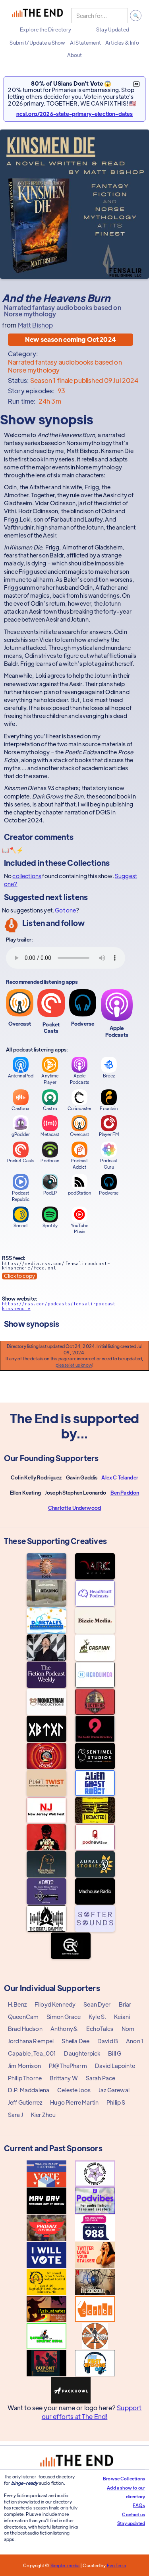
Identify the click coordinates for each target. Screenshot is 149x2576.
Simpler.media (65, 2565)
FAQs (139, 2505)
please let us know (74, 1365)
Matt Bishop (36, 325)
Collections (88, 862)
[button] (45, 29)
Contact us (134, 2514)
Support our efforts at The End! (92, 2412)
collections (27, 876)
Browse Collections (124, 2478)
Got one (65, 910)
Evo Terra (116, 2565)
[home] (37, 16)
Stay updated (131, 2523)
